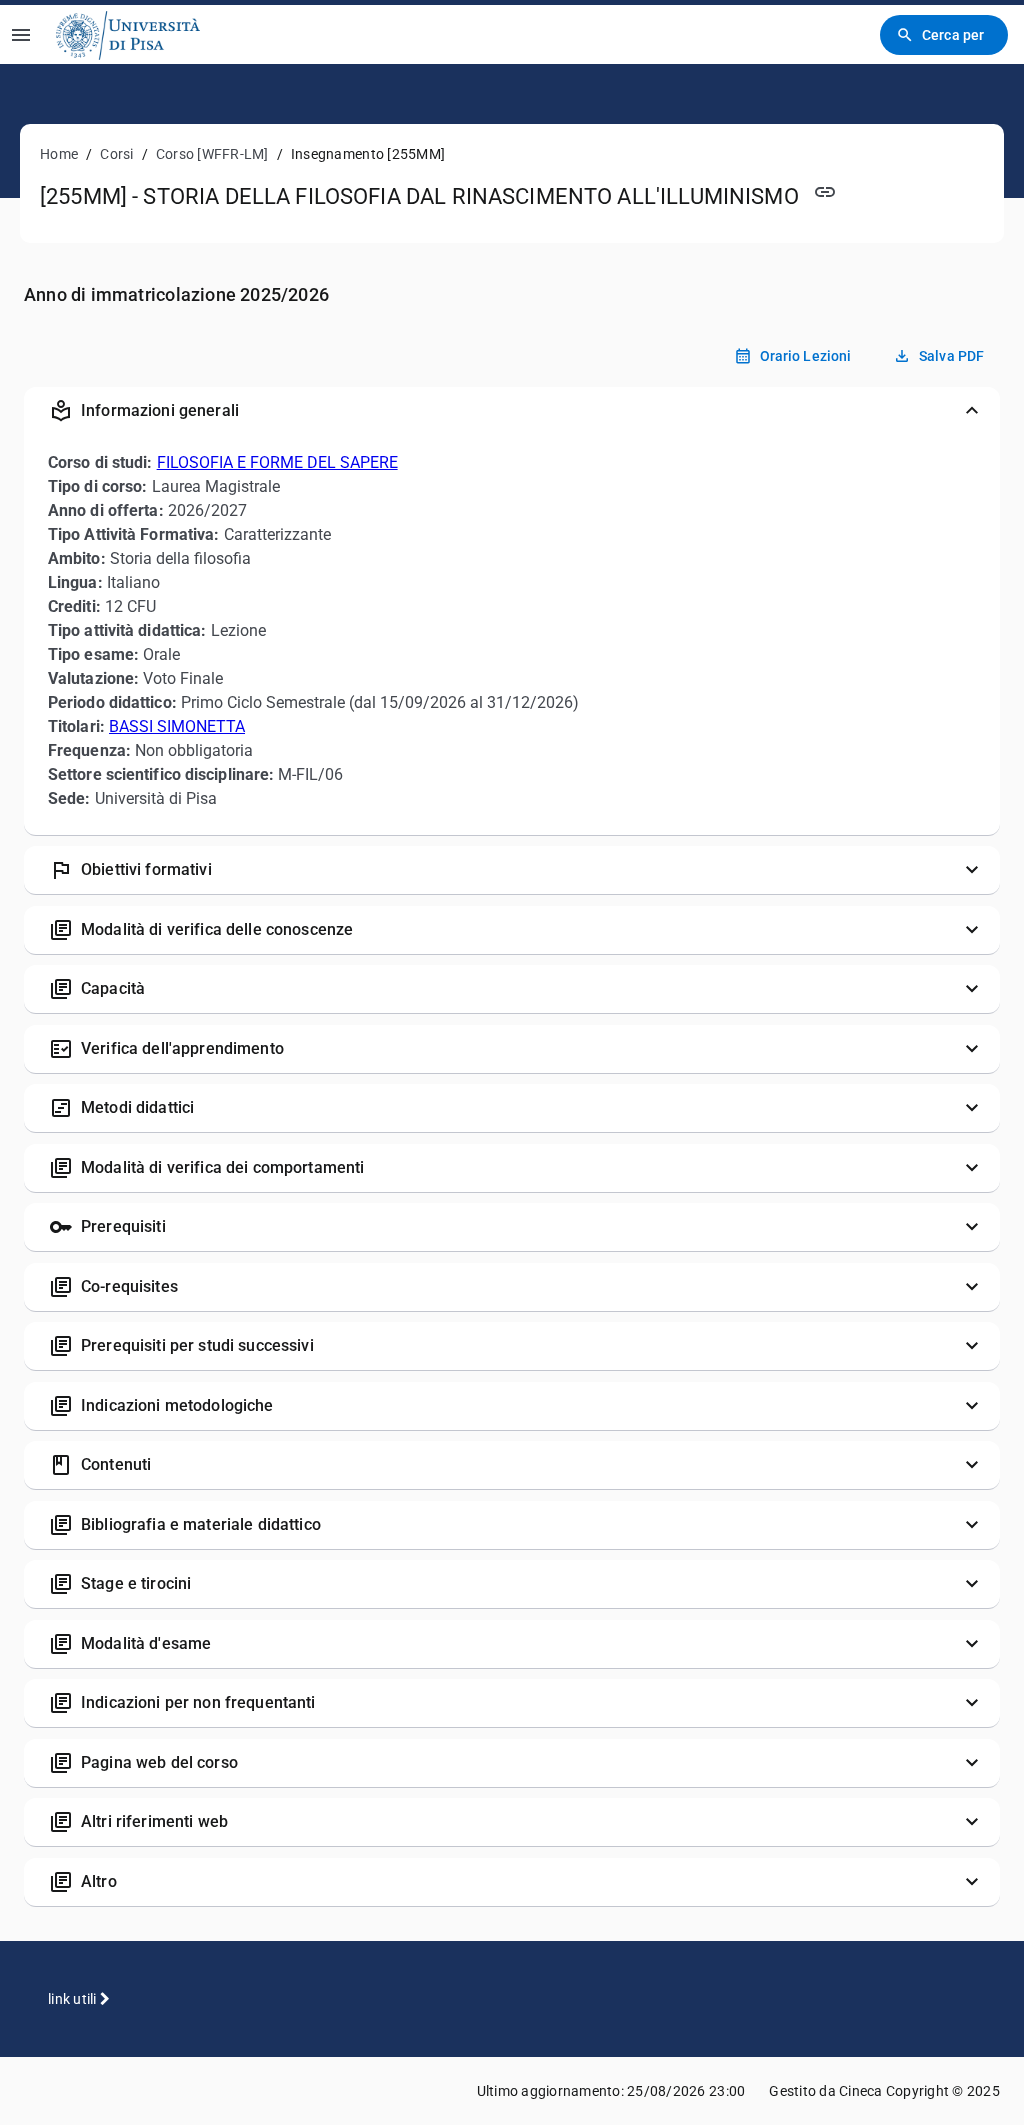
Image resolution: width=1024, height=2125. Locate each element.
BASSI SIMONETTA (177, 726)
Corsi (116, 154)
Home (59, 154)
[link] (128, 34)
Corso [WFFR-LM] (212, 154)
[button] (512, 411)
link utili (74, 1999)
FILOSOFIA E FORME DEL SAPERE (277, 462)
